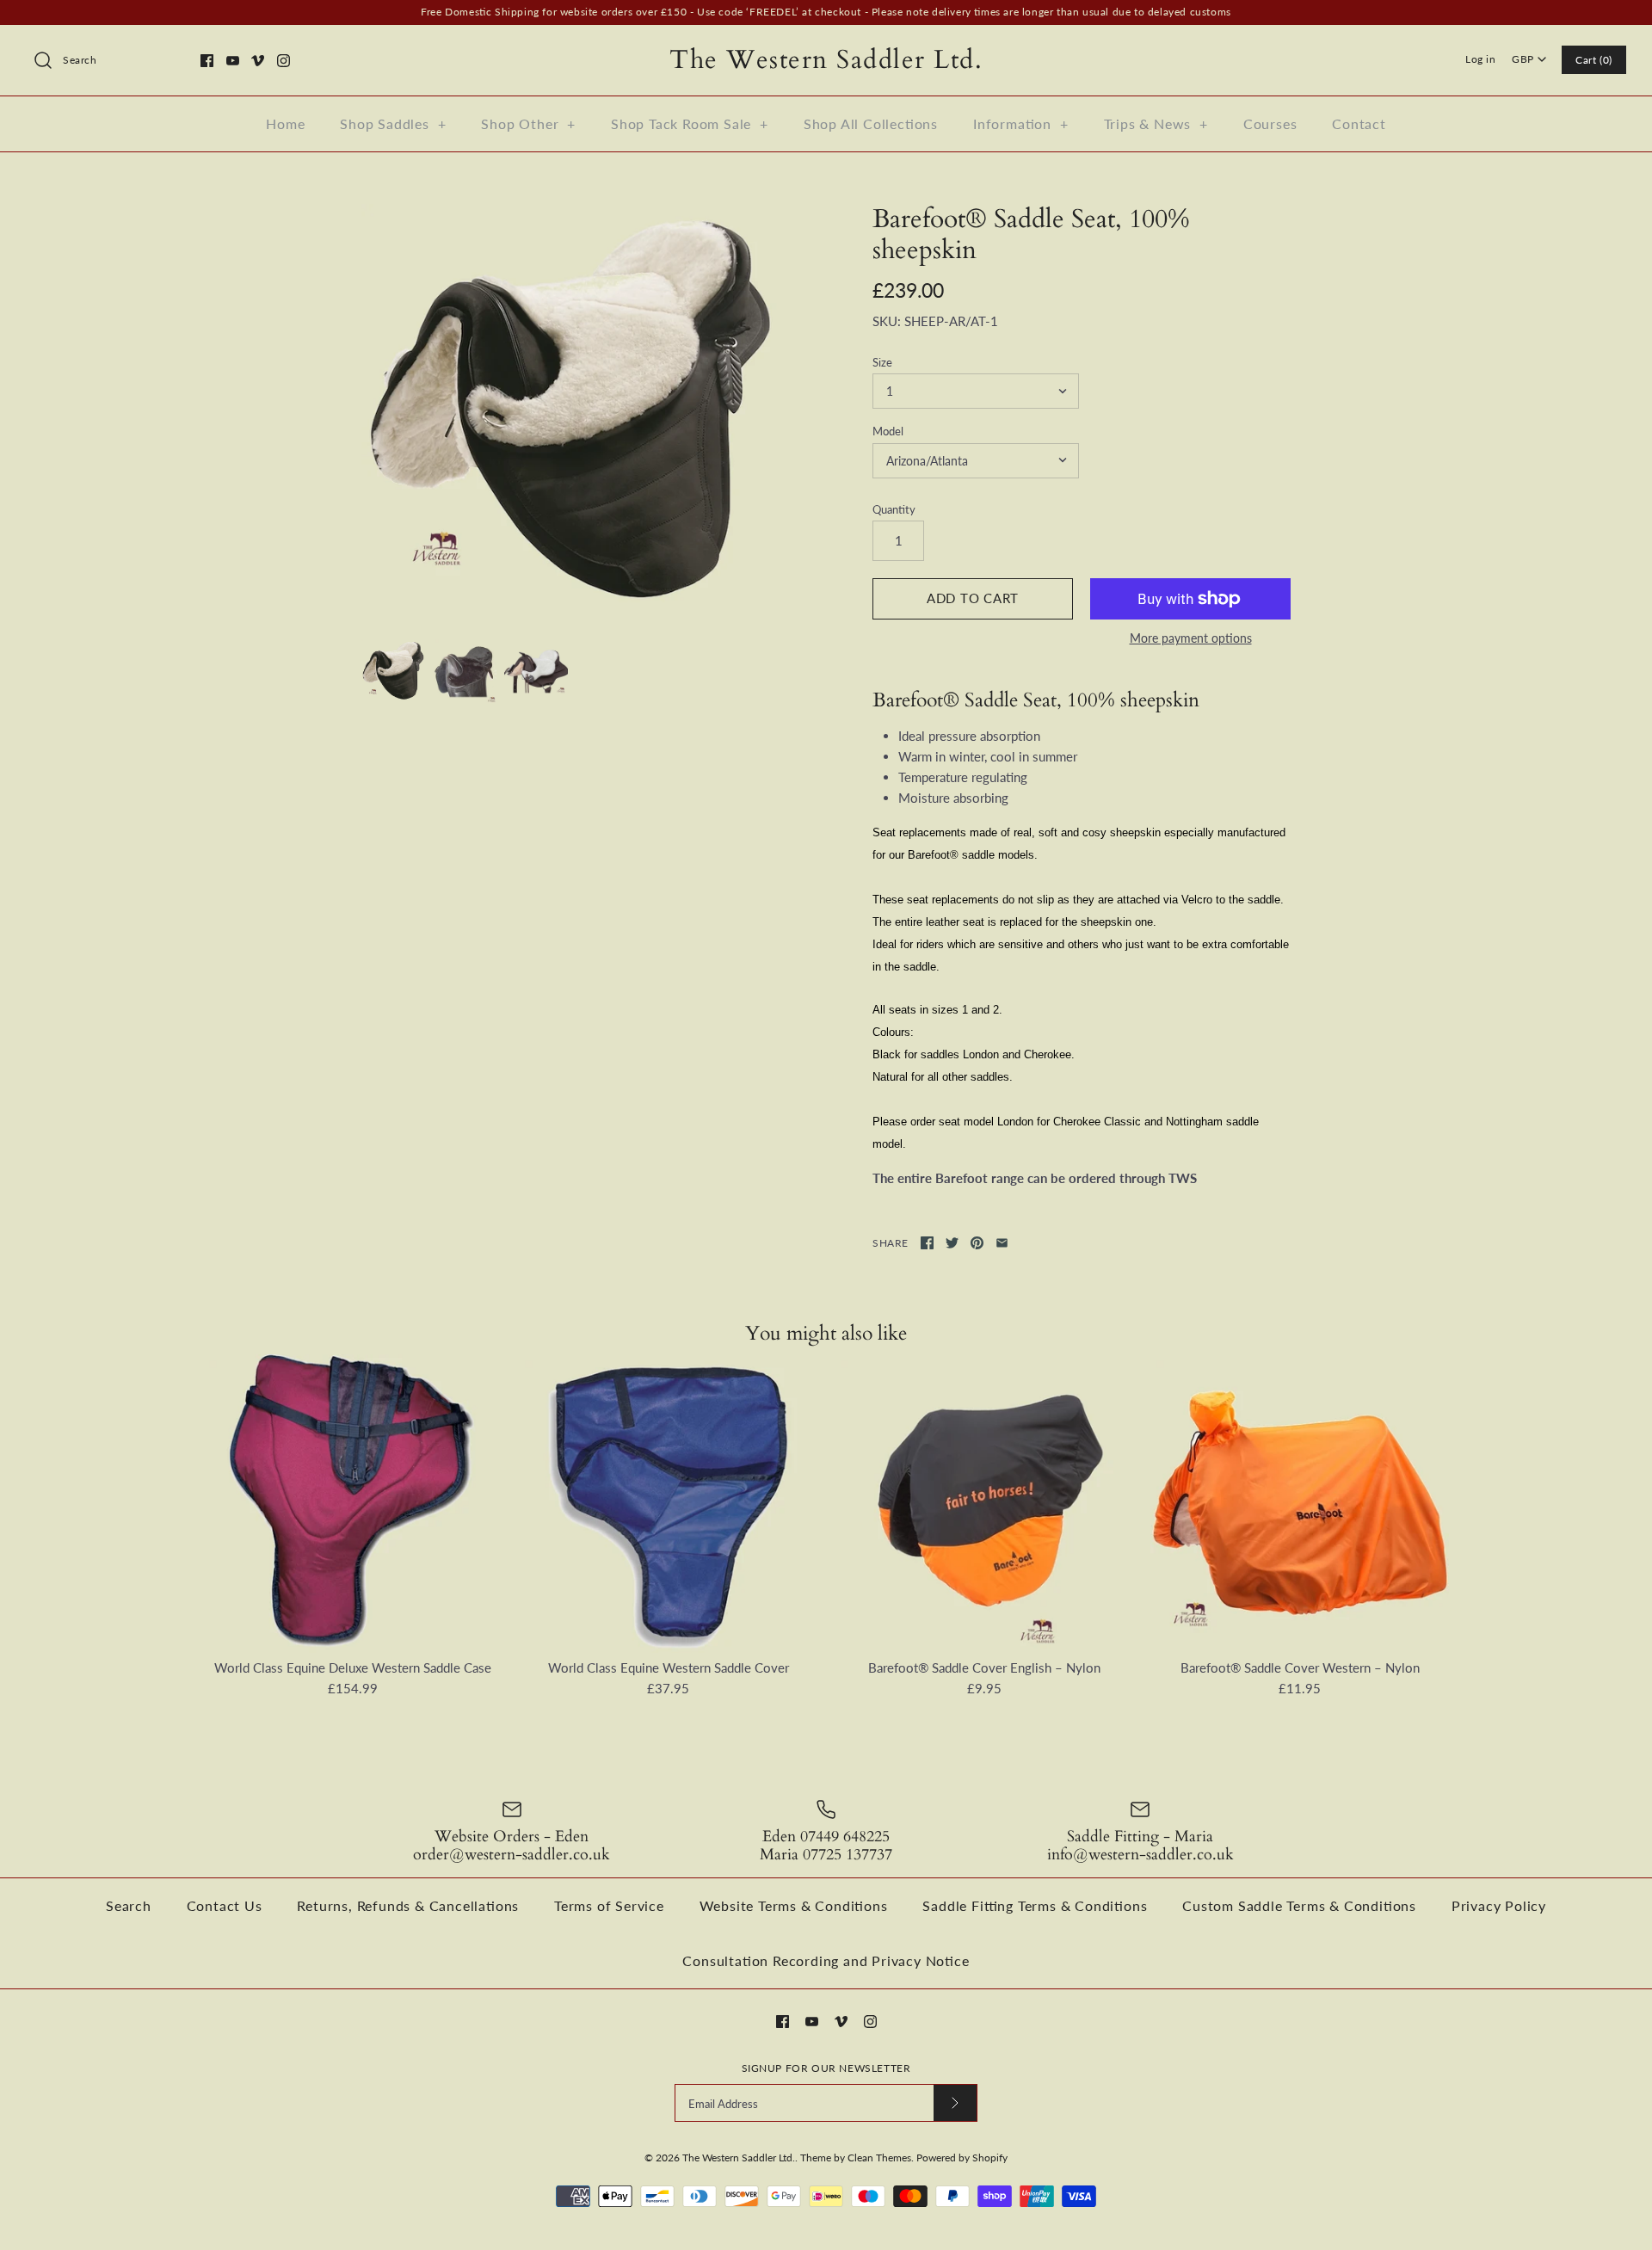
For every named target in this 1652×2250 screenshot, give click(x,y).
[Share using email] (1002, 1243)
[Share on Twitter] (952, 1243)
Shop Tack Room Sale (690, 123)
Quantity (894, 509)
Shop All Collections (871, 123)
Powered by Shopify (962, 2158)
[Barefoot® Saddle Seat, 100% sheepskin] (570, 413)
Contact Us (225, 1905)
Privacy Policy (1499, 1905)
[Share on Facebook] (927, 1243)
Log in (1481, 59)
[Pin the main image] (977, 1243)
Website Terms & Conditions (794, 1905)
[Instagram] (284, 61)
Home (285, 123)
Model (888, 431)
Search (129, 1905)
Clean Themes (879, 2158)
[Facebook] (207, 61)
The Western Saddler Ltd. (739, 2158)
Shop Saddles (393, 123)
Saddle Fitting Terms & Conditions (1035, 1905)
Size (882, 362)
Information (1021, 123)
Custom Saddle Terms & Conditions (1299, 1905)
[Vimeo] (258, 61)
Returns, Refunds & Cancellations (408, 1905)
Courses (1270, 123)
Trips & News (1156, 123)
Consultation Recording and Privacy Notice (826, 1960)
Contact (1359, 123)
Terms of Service (609, 1905)
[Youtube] (233, 61)
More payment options (1191, 638)
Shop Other (528, 123)
